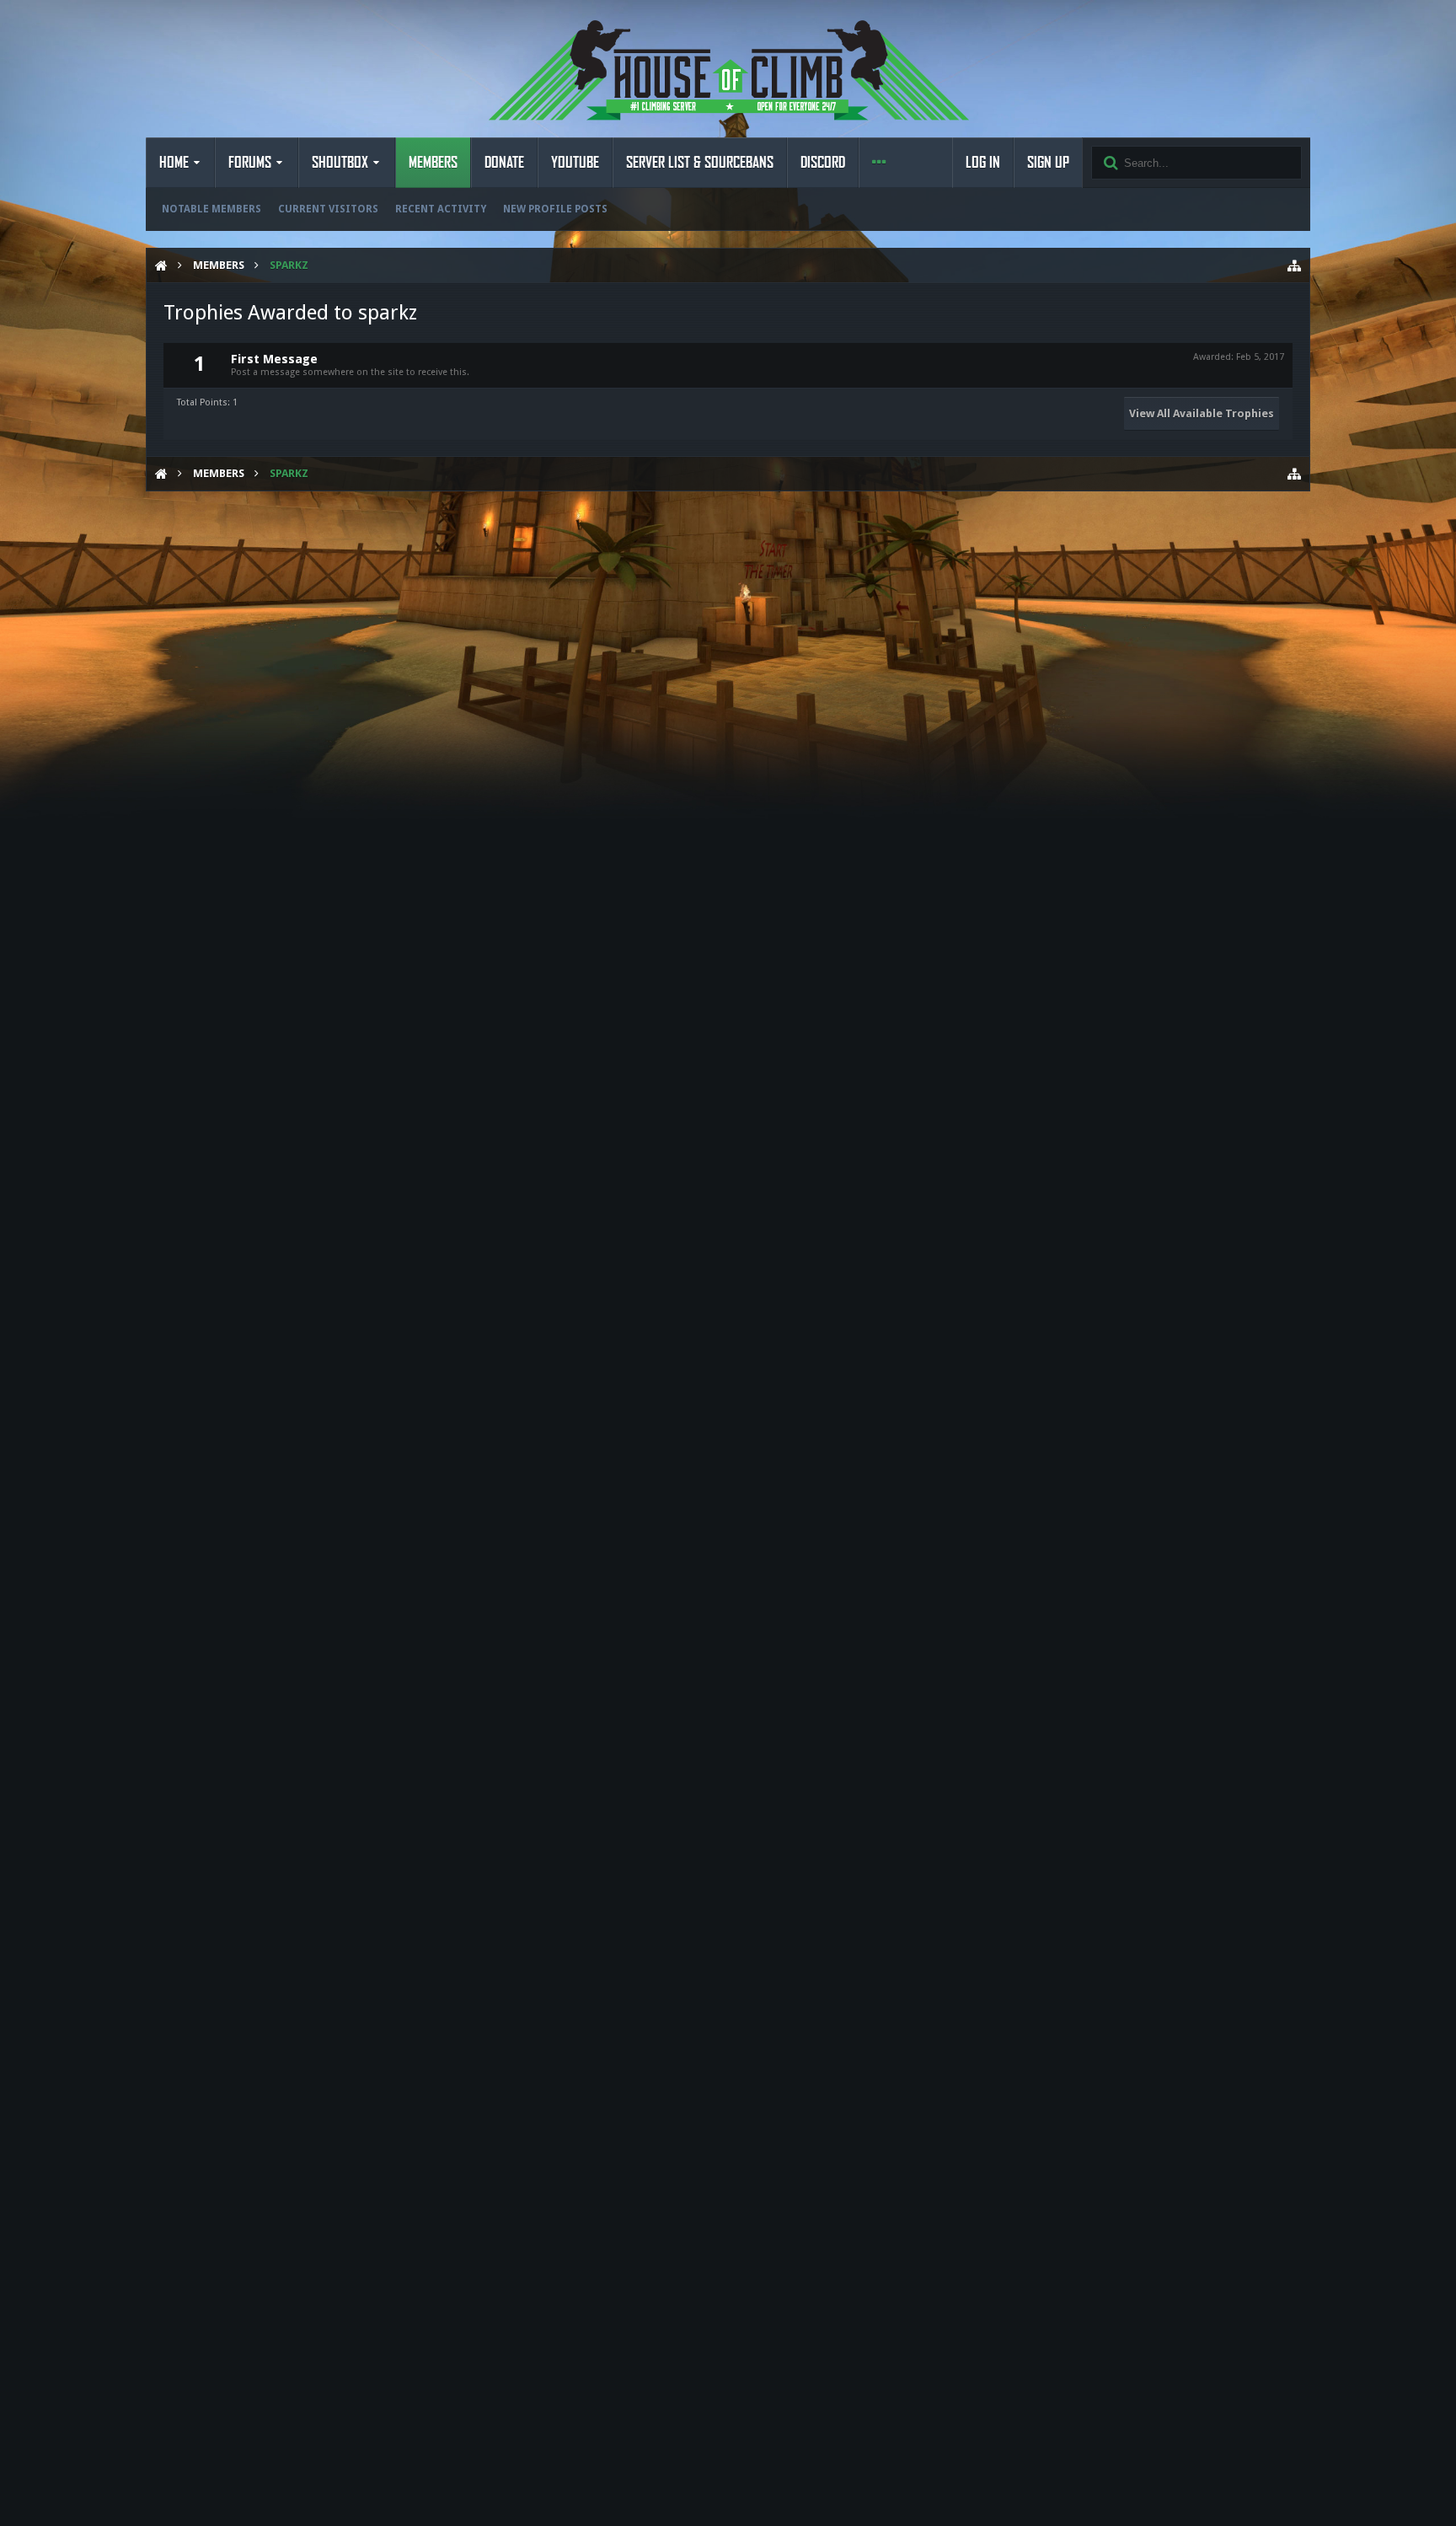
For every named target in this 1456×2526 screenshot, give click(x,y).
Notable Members (211, 209)
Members (433, 163)
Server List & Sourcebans (700, 163)
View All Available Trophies (1202, 413)
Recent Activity (441, 209)
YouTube (575, 163)
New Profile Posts (555, 209)
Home (174, 163)
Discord (823, 163)
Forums (250, 163)
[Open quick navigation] (1294, 265)
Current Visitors (328, 209)
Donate (504, 163)
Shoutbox (340, 163)
